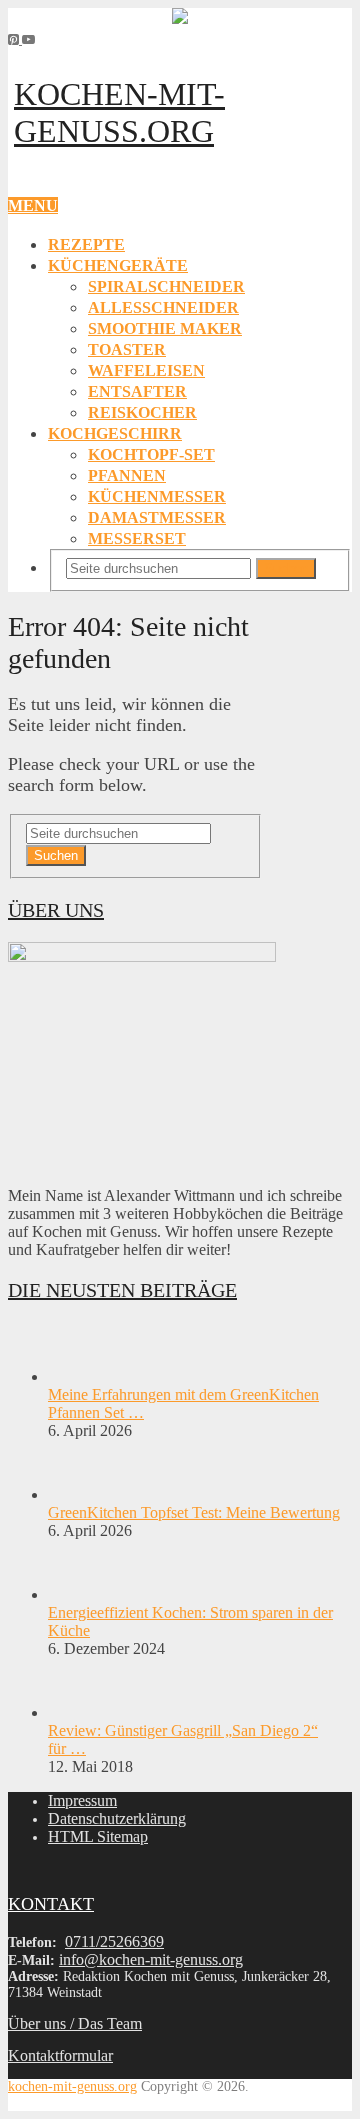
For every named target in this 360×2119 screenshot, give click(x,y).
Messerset (137, 538)
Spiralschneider (166, 286)
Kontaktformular (60, 2055)
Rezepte (86, 244)
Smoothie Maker (165, 328)
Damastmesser (157, 517)
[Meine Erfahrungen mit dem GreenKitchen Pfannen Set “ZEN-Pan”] (83, 1376)
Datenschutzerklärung (117, 1818)
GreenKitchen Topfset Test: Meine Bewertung (194, 1512)
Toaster (127, 349)
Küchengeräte (118, 265)
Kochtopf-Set (151, 454)
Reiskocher (142, 412)
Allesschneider (163, 307)
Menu (33, 205)
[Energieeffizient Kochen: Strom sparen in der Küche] (83, 1594)
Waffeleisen (146, 370)
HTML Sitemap (98, 1836)
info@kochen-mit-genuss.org (151, 1959)
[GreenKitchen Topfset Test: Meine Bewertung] (83, 1494)
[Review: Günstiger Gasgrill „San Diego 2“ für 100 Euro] (83, 1712)
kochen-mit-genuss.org (119, 112)
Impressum (82, 1800)
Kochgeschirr (115, 433)
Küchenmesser (157, 496)
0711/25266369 (114, 1941)
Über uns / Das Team (75, 2023)
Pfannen (127, 475)
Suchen (286, 568)
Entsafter (137, 391)
